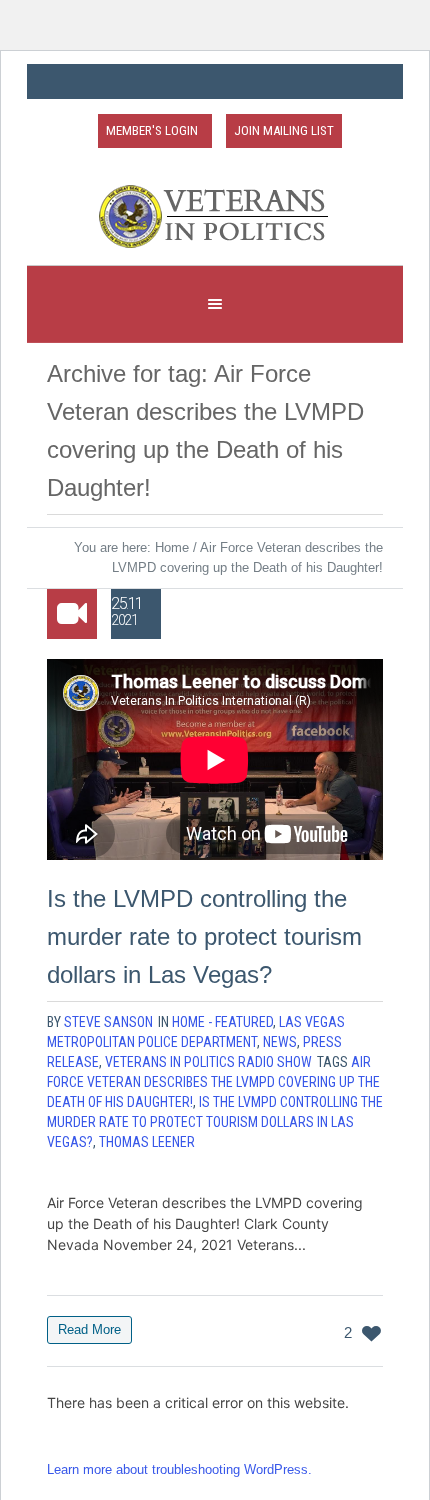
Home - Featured (222, 1022)
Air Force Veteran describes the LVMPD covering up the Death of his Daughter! (213, 1082)
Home (172, 547)
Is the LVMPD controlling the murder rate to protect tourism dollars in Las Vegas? (204, 936)
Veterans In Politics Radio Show (208, 1062)
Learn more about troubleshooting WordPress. (179, 1469)
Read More (89, 1329)
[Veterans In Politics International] (215, 216)
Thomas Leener (147, 1142)
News (280, 1042)
